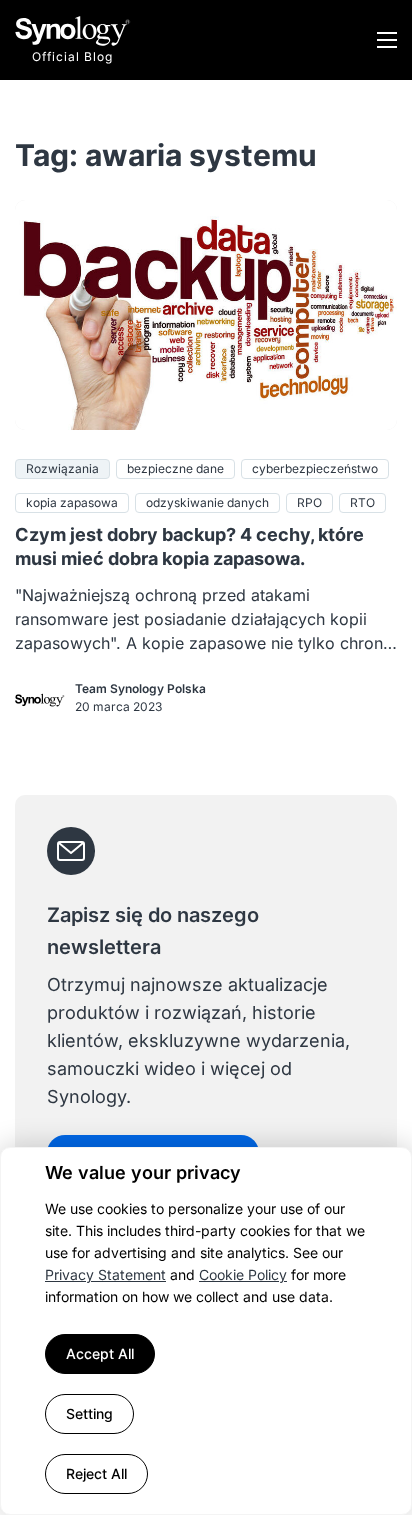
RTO (362, 502)
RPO (309, 502)
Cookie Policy (243, 1274)
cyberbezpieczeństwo (315, 468)
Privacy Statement (105, 1274)
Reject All (96, 1473)
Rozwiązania (62, 468)
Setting (89, 1413)
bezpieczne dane (175, 468)
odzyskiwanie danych (207, 502)
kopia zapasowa (72, 502)
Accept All (100, 1353)
